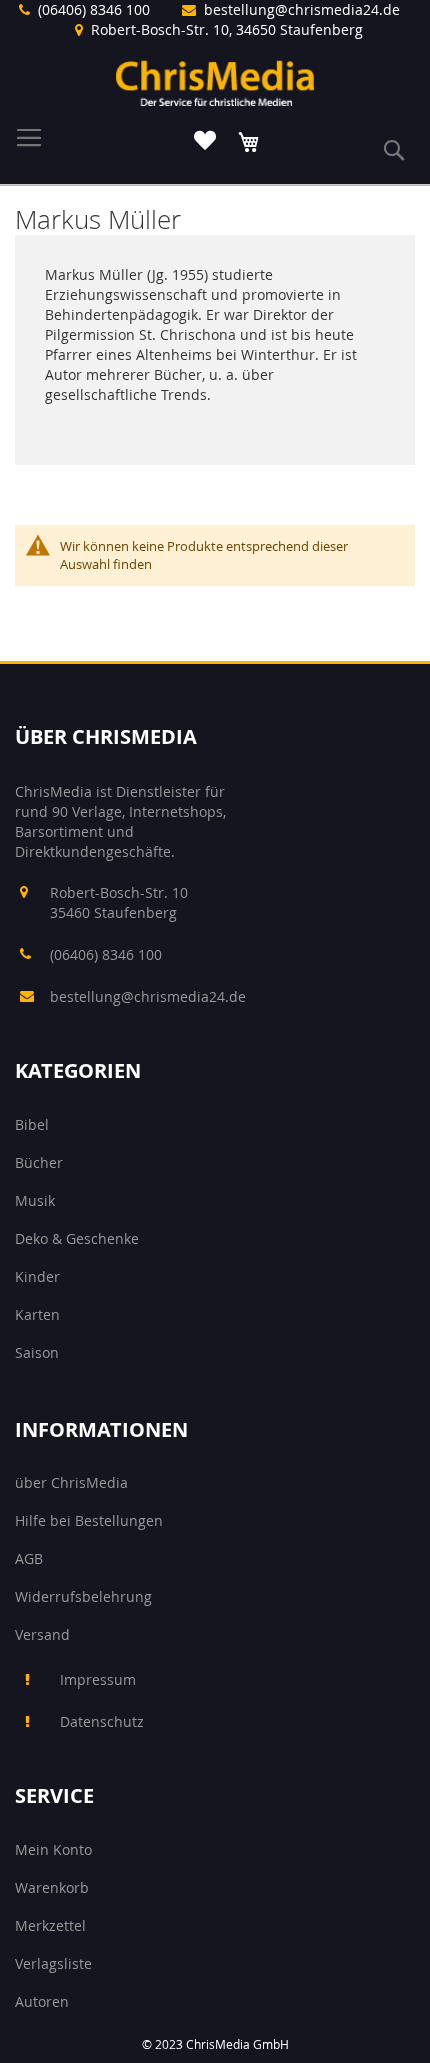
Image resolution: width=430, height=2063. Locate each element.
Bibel (32, 1124)
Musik (35, 1200)
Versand (42, 1634)
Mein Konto (53, 1849)
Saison (37, 1352)
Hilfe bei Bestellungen (89, 1520)
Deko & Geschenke (77, 1238)
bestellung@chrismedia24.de (302, 9)
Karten (37, 1314)
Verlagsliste (53, 1963)
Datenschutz (102, 1721)
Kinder (37, 1276)
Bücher (39, 1162)
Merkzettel (50, 1925)
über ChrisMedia (71, 1482)
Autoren (42, 2001)
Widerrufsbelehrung (83, 1596)
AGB (29, 1558)
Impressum (98, 1679)
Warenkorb (52, 1887)
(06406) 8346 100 (94, 9)
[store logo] (215, 83)
